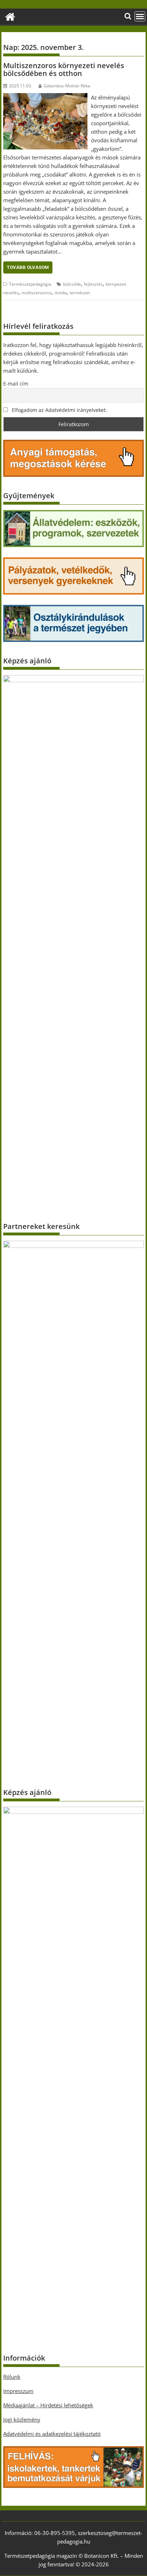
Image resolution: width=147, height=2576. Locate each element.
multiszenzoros (37, 293)
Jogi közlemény (22, 2419)
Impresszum (18, 2391)
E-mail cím (16, 384)
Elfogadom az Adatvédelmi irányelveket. (59, 410)
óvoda (61, 293)
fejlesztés (93, 284)
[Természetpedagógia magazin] (10, 16)
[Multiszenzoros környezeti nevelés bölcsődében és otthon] (45, 97)
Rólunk (12, 2377)
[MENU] (140, 16)
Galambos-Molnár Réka (67, 86)
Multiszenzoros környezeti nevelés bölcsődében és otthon (64, 69)
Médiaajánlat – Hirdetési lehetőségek (48, 2405)
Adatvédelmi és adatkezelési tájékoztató (52, 2434)
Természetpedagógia (30, 284)
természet (80, 293)
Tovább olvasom (28, 267)
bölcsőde (72, 284)
